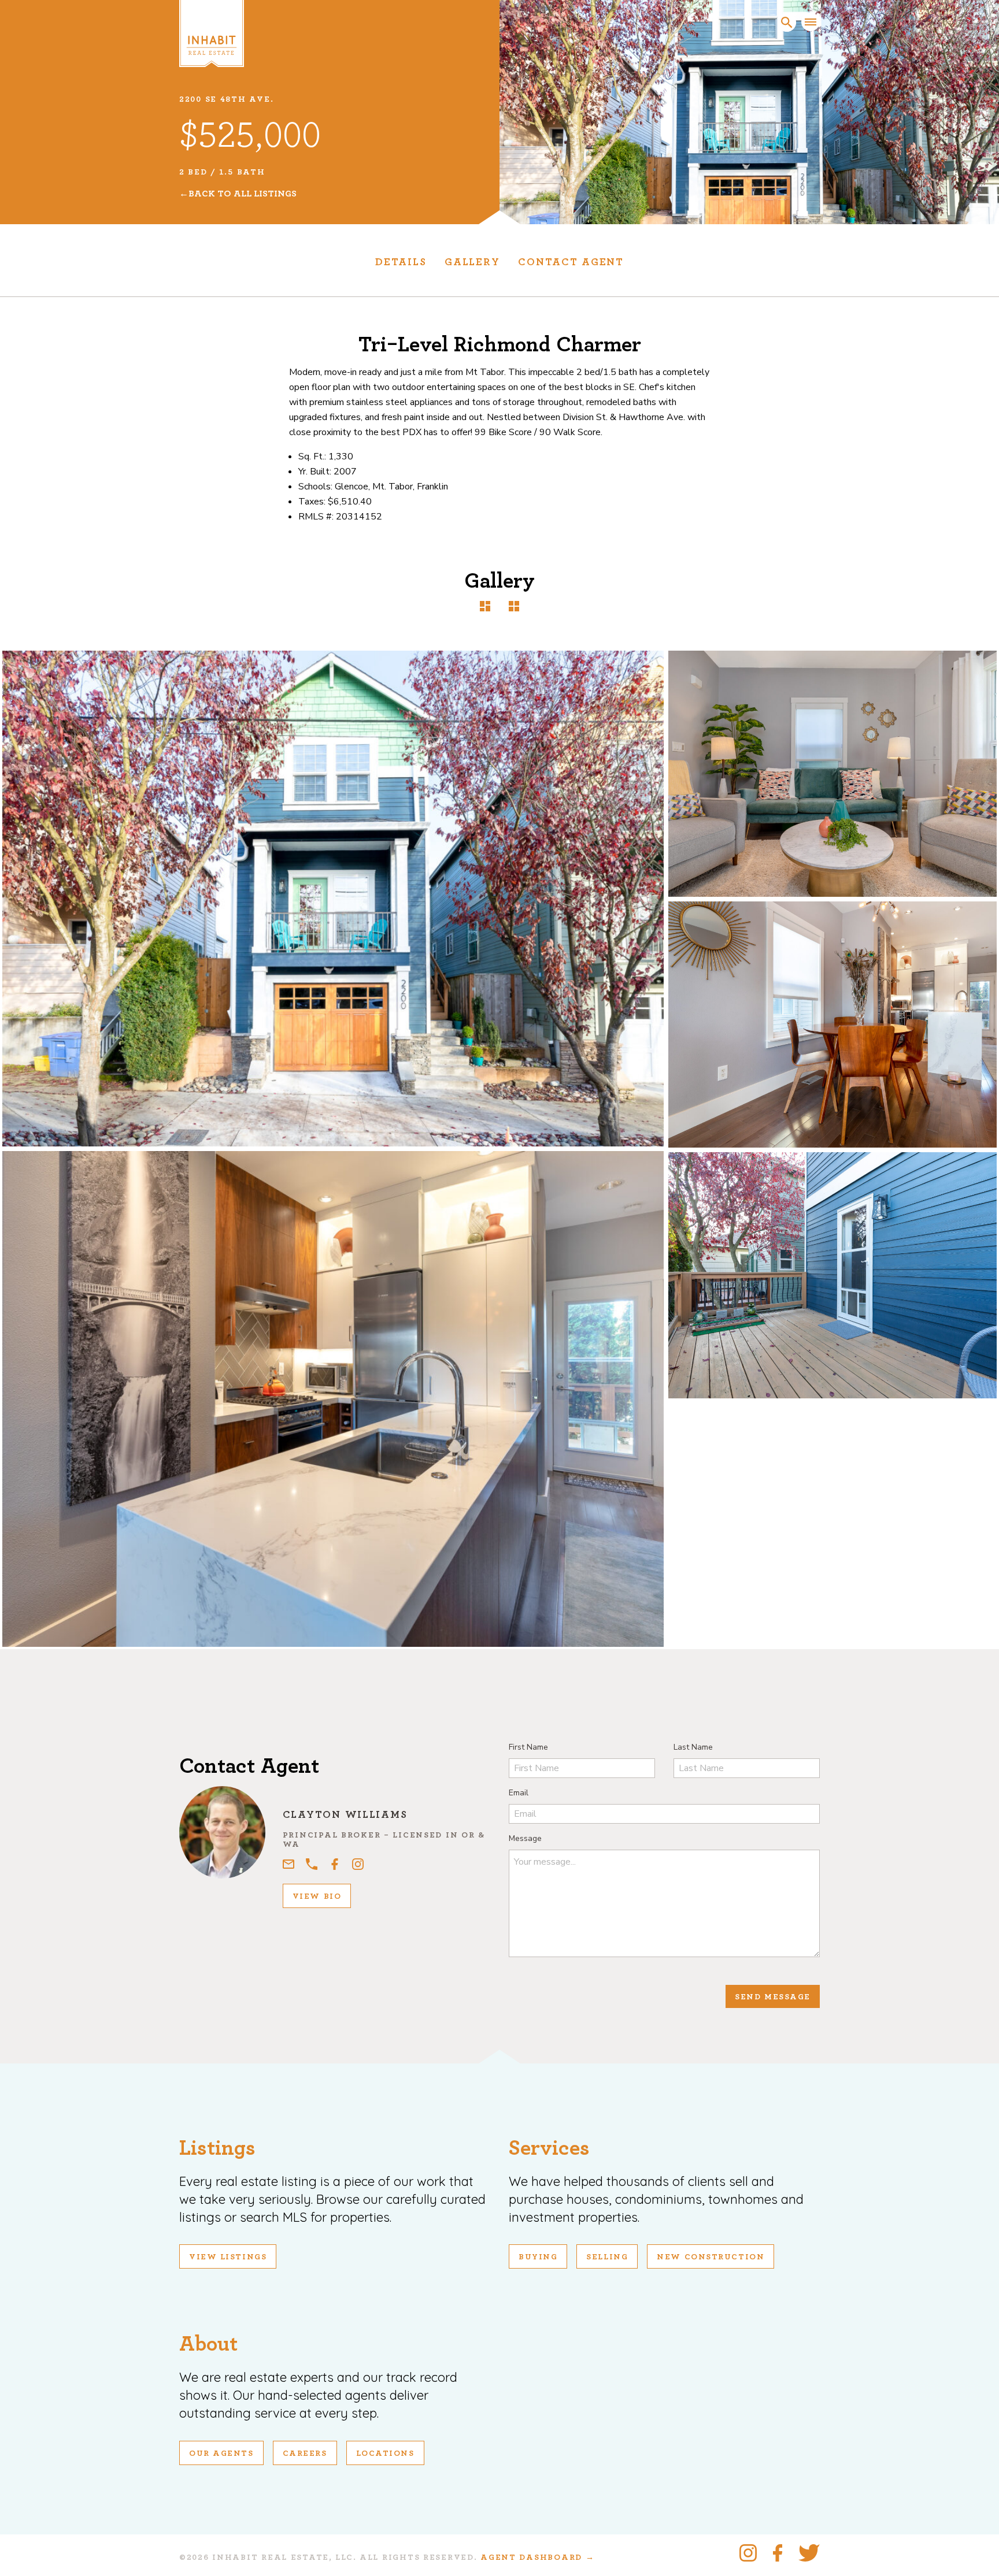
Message (525, 1838)
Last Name (693, 1747)
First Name (528, 1747)
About (208, 2344)
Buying (538, 2257)
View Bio (317, 1896)
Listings (217, 2148)
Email (519, 1793)
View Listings (228, 2257)
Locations (385, 2453)
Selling (607, 2257)
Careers (305, 2453)
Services (549, 2148)
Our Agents (221, 2453)
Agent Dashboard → (537, 2558)
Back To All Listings (243, 194)
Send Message (773, 1997)
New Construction (711, 2257)
